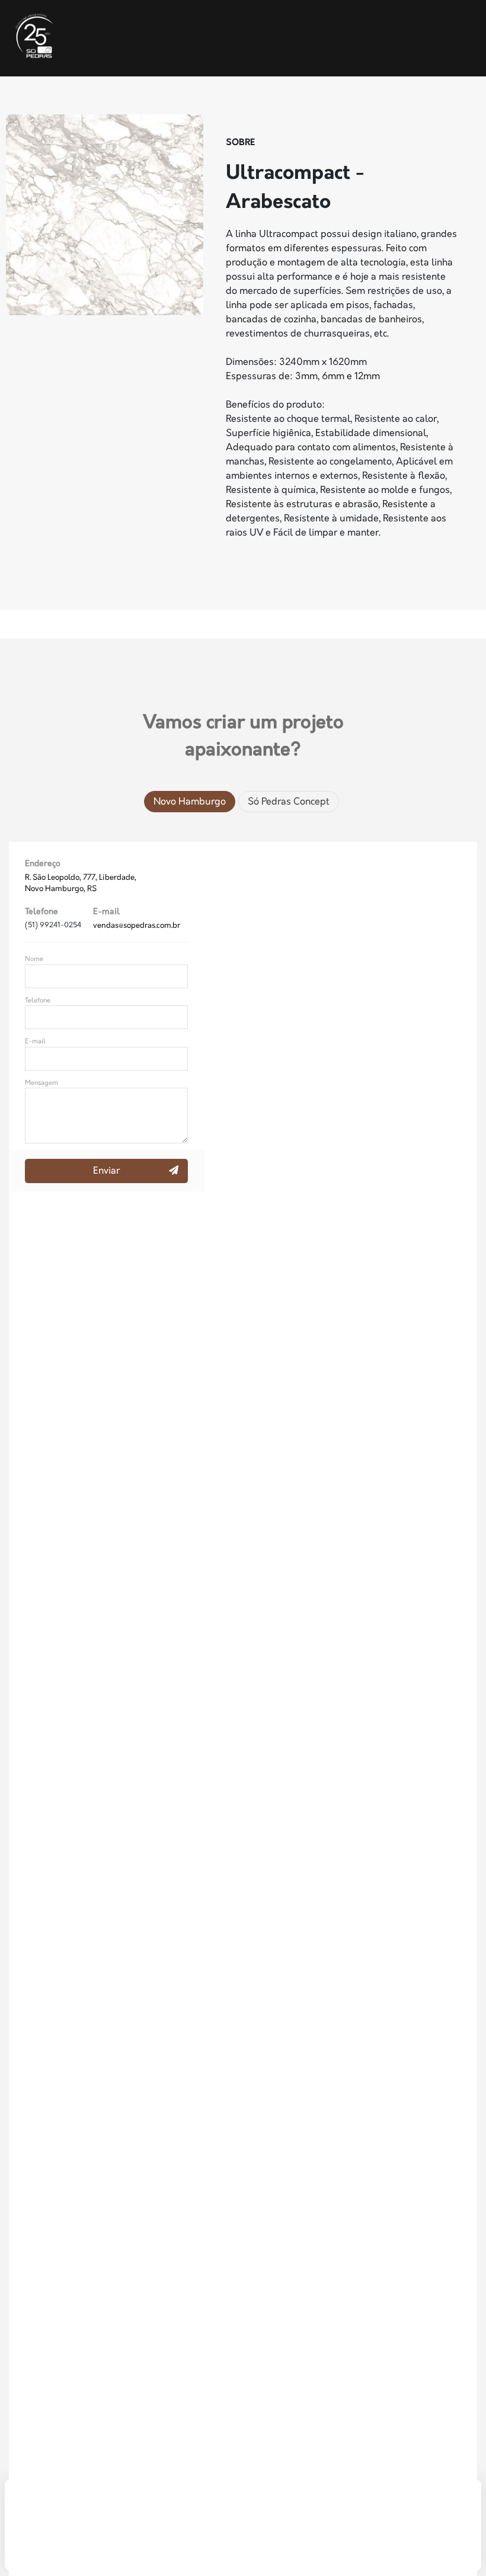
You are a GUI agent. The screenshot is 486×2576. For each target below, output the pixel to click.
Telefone (38, 1000)
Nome (34, 959)
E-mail (35, 1041)
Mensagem (41, 1083)
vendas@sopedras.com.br (137, 925)
